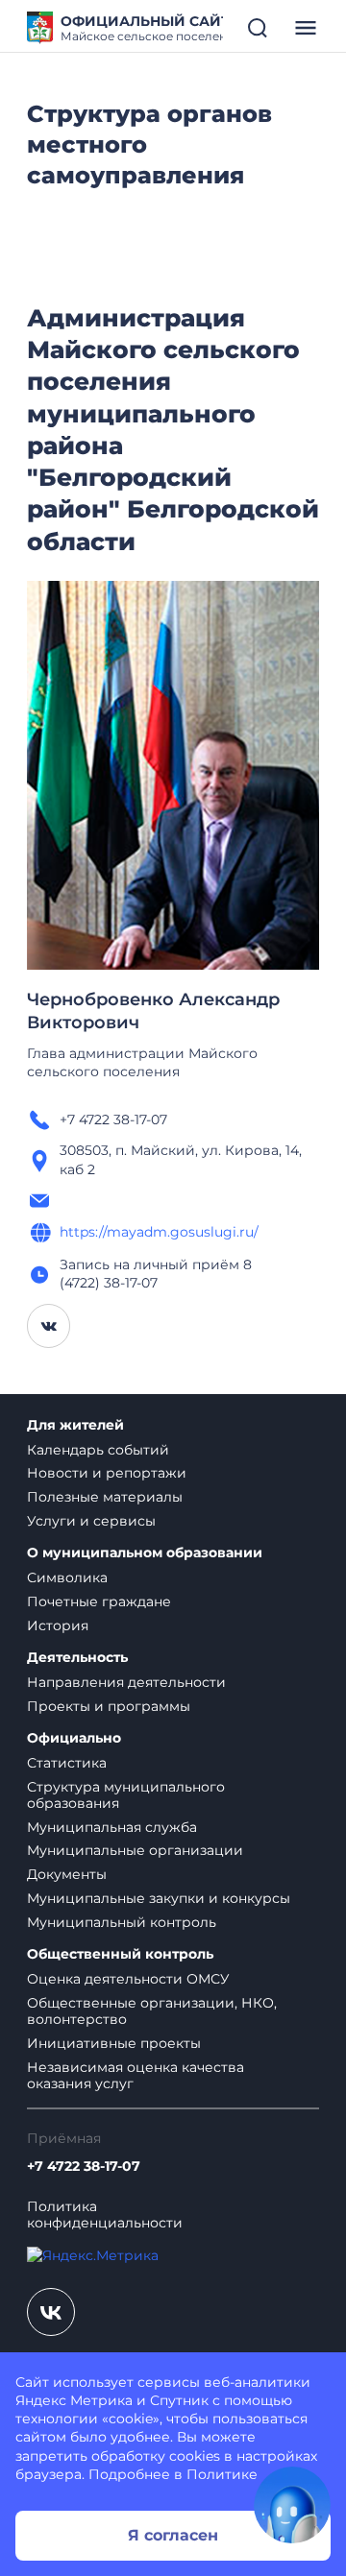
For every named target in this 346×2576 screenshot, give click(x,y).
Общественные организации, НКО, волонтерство (152, 2011)
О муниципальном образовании (145, 1553)
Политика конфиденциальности (105, 2215)
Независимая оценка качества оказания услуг (136, 2075)
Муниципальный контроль (122, 1922)
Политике (222, 2474)
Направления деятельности (126, 1682)
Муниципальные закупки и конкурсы (159, 1898)
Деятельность (77, 1658)
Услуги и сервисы (91, 1521)
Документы (67, 1874)
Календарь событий (98, 1450)
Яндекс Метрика (74, 2400)
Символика (67, 1577)
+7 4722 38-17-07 (84, 2167)
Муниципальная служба (112, 1827)
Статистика (67, 1763)
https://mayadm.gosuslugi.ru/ (159, 1232)
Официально (74, 1738)
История (58, 1625)
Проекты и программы (109, 1706)
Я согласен (173, 2535)
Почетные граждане (99, 1601)
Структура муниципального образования (126, 1795)
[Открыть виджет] (292, 2505)
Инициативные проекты (114, 2043)
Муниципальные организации (135, 1850)
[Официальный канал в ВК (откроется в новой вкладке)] (51, 2312)
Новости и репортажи (107, 1473)
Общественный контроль (120, 1954)
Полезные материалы (105, 1497)
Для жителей (75, 1425)
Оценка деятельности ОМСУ (128, 1979)
